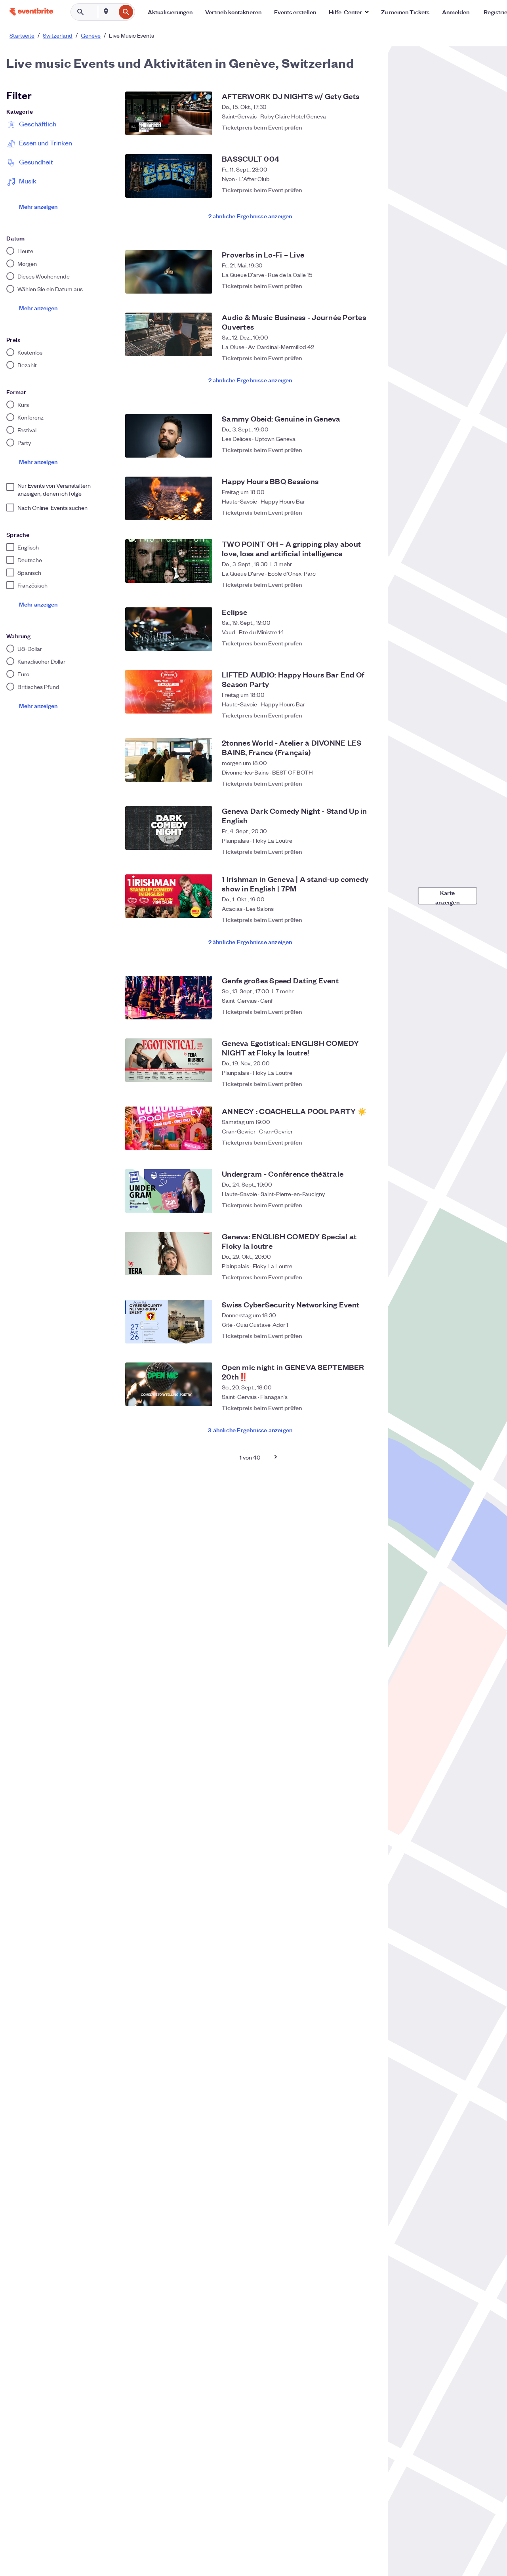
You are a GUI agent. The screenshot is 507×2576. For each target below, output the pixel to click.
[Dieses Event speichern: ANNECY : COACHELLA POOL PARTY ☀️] (367, 1142)
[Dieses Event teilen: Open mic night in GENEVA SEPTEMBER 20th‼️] (351, 1404)
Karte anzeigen (447, 896)
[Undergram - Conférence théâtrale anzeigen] (169, 1191)
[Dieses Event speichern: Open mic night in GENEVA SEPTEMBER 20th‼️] (367, 1404)
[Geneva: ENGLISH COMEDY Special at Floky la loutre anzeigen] (169, 1254)
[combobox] (115, 12)
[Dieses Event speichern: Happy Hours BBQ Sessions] (367, 512)
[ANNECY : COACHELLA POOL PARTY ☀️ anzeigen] (169, 1128)
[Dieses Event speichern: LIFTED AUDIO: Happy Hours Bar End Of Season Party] (367, 711)
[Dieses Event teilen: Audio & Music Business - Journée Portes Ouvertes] (351, 354)
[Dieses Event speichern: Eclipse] (367, 643)
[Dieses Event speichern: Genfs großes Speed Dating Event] (367, 1011)
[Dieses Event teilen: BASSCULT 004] (351, 190)
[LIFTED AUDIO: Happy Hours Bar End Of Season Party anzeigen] (169, 692)
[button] (349, 12)
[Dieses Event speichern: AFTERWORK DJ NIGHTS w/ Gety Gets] (367, 127)
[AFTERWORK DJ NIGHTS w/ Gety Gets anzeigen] (169, 113)
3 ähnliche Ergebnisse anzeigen (250, 1430)
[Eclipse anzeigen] (169, 629)
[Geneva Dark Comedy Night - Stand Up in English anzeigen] (169, 828)
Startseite (22, 35)
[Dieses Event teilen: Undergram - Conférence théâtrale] (351, 1205)
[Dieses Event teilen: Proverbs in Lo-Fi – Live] (351, 286)
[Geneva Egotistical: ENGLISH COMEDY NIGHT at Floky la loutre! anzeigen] (169, 1060)
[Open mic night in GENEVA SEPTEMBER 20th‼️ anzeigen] (169, 1384)
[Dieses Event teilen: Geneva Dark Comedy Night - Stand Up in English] (351, 847)
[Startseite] (31, 12)
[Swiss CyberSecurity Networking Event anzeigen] (169, 1322)
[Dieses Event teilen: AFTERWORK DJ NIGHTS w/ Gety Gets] (351, 127)
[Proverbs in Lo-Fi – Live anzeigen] (169, 272)
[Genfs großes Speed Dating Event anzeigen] (169, 998)
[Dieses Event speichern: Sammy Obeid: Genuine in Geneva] (367, 450)
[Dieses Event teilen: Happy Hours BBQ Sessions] (351, 512)
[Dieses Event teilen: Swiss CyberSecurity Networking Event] (351, 1336)
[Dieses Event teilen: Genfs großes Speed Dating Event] (351, 1011)
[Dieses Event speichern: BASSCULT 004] (367, 190)
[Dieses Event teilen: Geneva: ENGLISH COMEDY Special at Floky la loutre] (351, 1273)
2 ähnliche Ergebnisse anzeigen (250, 216)
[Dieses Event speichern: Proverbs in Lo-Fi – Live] (367, 286)
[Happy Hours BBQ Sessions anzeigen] (169, 498)
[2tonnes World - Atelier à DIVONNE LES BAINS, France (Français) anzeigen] (169, 760)
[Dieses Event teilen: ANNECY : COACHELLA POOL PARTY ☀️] (351, 1142)
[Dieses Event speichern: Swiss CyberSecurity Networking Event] (367, 1336)
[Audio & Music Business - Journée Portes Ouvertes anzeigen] (169, 334)
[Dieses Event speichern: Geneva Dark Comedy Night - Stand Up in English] (367, 847)
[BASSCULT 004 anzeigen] (169, 176)
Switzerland (58, 35)
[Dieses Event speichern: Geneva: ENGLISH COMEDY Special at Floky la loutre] (367, 1273)
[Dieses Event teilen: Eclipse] (351, 643)
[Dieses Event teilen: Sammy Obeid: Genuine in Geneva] (351, 450)
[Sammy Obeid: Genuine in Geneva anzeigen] (169, 436)
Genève (91, 35)
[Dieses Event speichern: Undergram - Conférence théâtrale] (367, 1205)
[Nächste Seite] (276, 1457)
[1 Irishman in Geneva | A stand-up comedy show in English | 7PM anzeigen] (169, 896)
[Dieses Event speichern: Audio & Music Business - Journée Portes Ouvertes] (367, 354)
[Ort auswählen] (106, 11)
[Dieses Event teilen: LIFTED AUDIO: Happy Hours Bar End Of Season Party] (351, 711)
